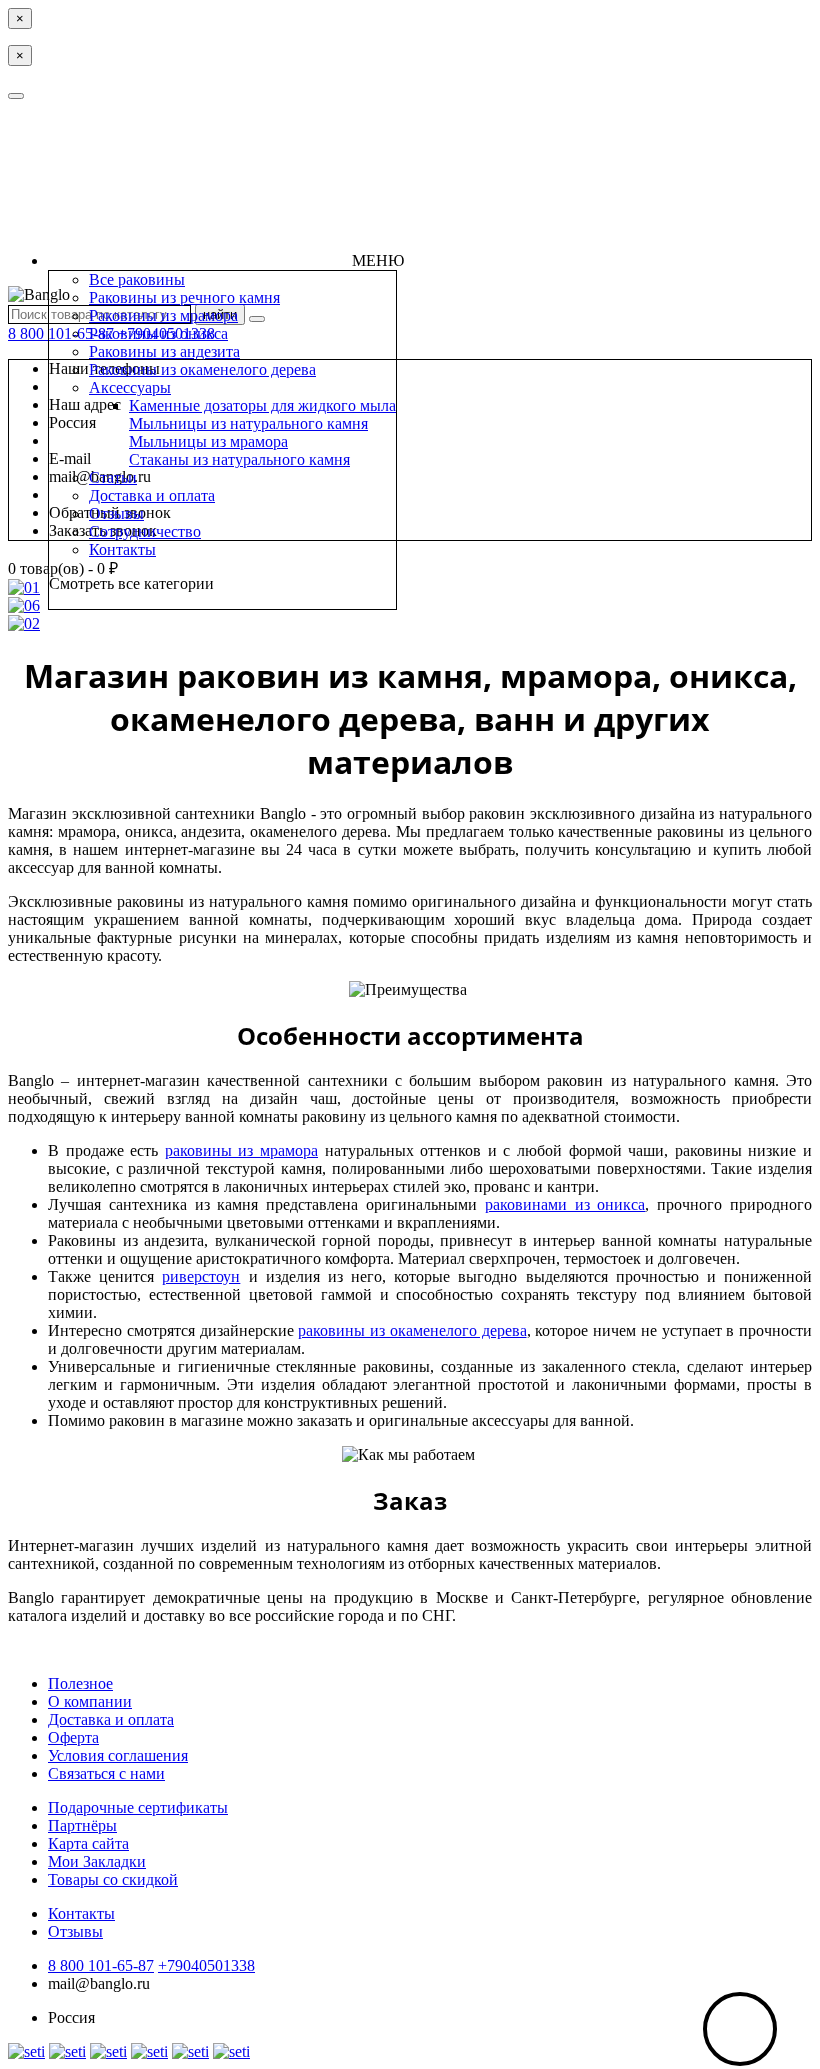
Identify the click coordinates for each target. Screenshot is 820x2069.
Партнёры (82, 1825)
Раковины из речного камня (184, 297)
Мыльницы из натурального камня (248, 423)
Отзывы (116, 513)
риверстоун (201, 1276)
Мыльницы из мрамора (208, 441)
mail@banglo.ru (99, 1983)
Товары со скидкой (113, 1879)
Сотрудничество (145, 531)
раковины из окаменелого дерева (412, 1330)
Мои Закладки (97, 1861)
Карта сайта (88, 1843)
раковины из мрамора (241, 1150)
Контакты (122, 549)
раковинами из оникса (565, 1204)
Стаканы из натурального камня (239, 459)
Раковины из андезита (164, 351)
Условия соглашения (118, 1755)
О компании (90, 1701)
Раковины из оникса (158, 333)
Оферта (73, 1737)
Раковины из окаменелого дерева (202, 369)
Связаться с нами (106, 1773)
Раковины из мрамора (163, 315)
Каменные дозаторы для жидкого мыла (262, 405)
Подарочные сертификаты (138, 1807)
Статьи (113, 477)
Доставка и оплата (152, 495)
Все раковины (137, 279)
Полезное (80, 1683)
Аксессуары (130, 387)
